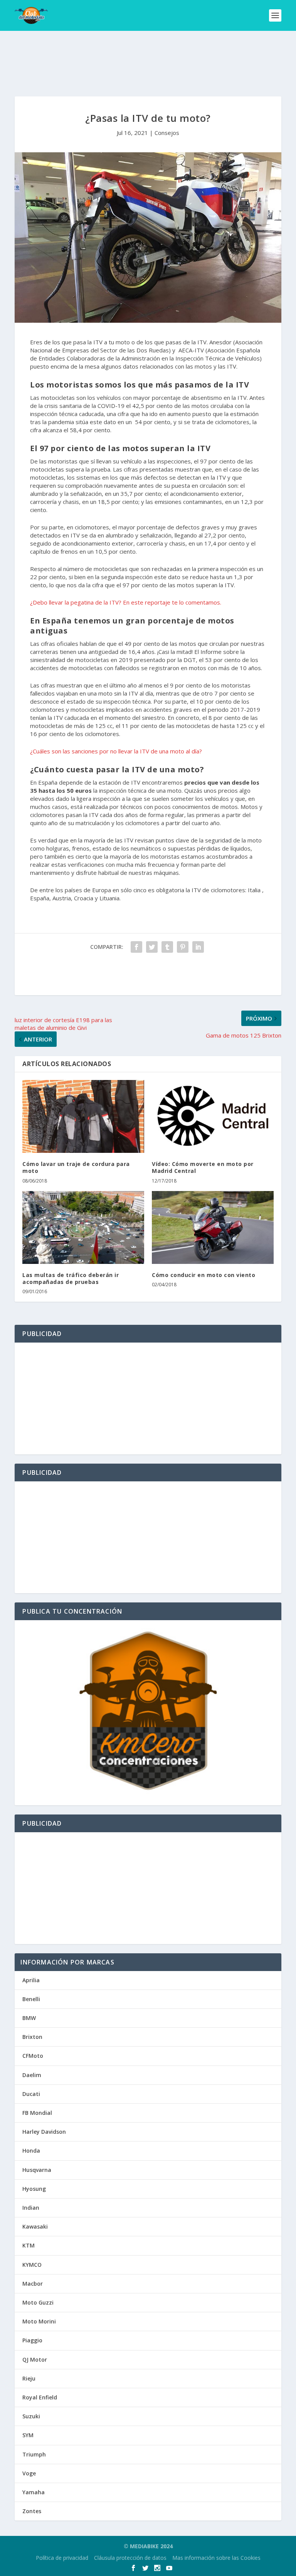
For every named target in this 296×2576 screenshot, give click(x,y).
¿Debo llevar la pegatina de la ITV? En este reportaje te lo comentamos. (126, 602)
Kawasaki (35, 2226)
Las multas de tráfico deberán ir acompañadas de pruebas (71, 1278)
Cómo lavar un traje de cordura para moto (76, 1167)
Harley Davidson (44, 2132)
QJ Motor (35, 2360)
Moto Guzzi (38, 2302)
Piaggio (32, 2340)
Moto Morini (39, 2321)
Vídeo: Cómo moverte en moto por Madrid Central (203, 1167)
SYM (28, 2435)
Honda (31, 2151)
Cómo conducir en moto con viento (203, 1275)
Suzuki (31, 2416)
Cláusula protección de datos (130, 2558)
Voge (29, 2473)
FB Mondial (37, 2113)
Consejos (167, 133)
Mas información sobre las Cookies (216, 2558)
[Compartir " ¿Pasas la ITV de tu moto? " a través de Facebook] (136, 947)
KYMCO (32, 2265)
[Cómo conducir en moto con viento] (213, 1227)
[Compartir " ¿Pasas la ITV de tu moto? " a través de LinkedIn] (198, 947)
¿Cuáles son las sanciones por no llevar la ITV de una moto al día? (116, 751)
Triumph (34, 2454)
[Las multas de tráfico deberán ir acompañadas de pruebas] (83, 1227)
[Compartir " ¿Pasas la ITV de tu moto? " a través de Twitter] (152, 947)
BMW (29, 2018)
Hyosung (34, 2189)
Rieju (29, 2378)
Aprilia (31, 1980)
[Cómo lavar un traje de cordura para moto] (83, 1116)
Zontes (32, 2511)
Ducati (31, 2094)
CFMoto (33, 2056)
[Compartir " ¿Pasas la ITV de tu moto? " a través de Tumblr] (167, 947)
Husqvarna (37, 2170)
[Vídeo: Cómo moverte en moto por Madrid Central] (213, 1116)
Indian (31, 2208)
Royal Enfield (40, 2397)
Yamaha (34, 2492)
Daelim (32, 2075)
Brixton (32, 2037)
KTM (29, 2245)
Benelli (31, 1999)
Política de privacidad (62, 2558)
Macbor (33, 2284)
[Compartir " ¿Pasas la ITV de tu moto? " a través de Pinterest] (183, 947)
